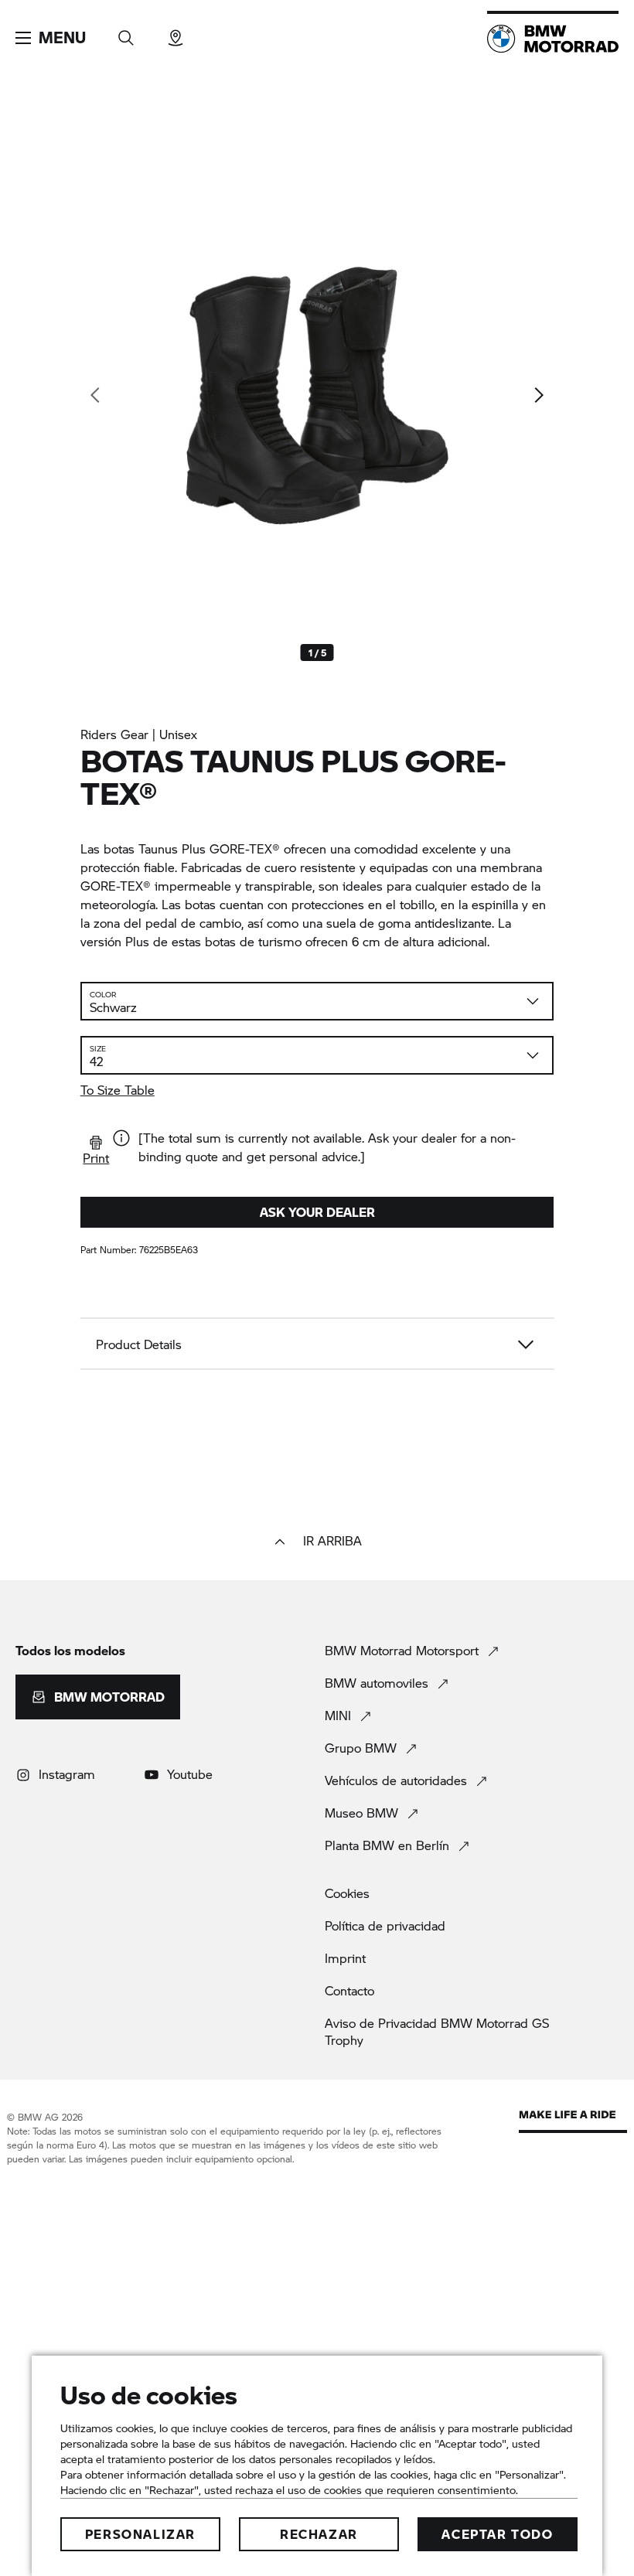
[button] (51, 38)
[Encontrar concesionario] (176, 33)
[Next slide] (538, 395)
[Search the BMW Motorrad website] (126, 33)
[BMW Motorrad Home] (553, 39)
